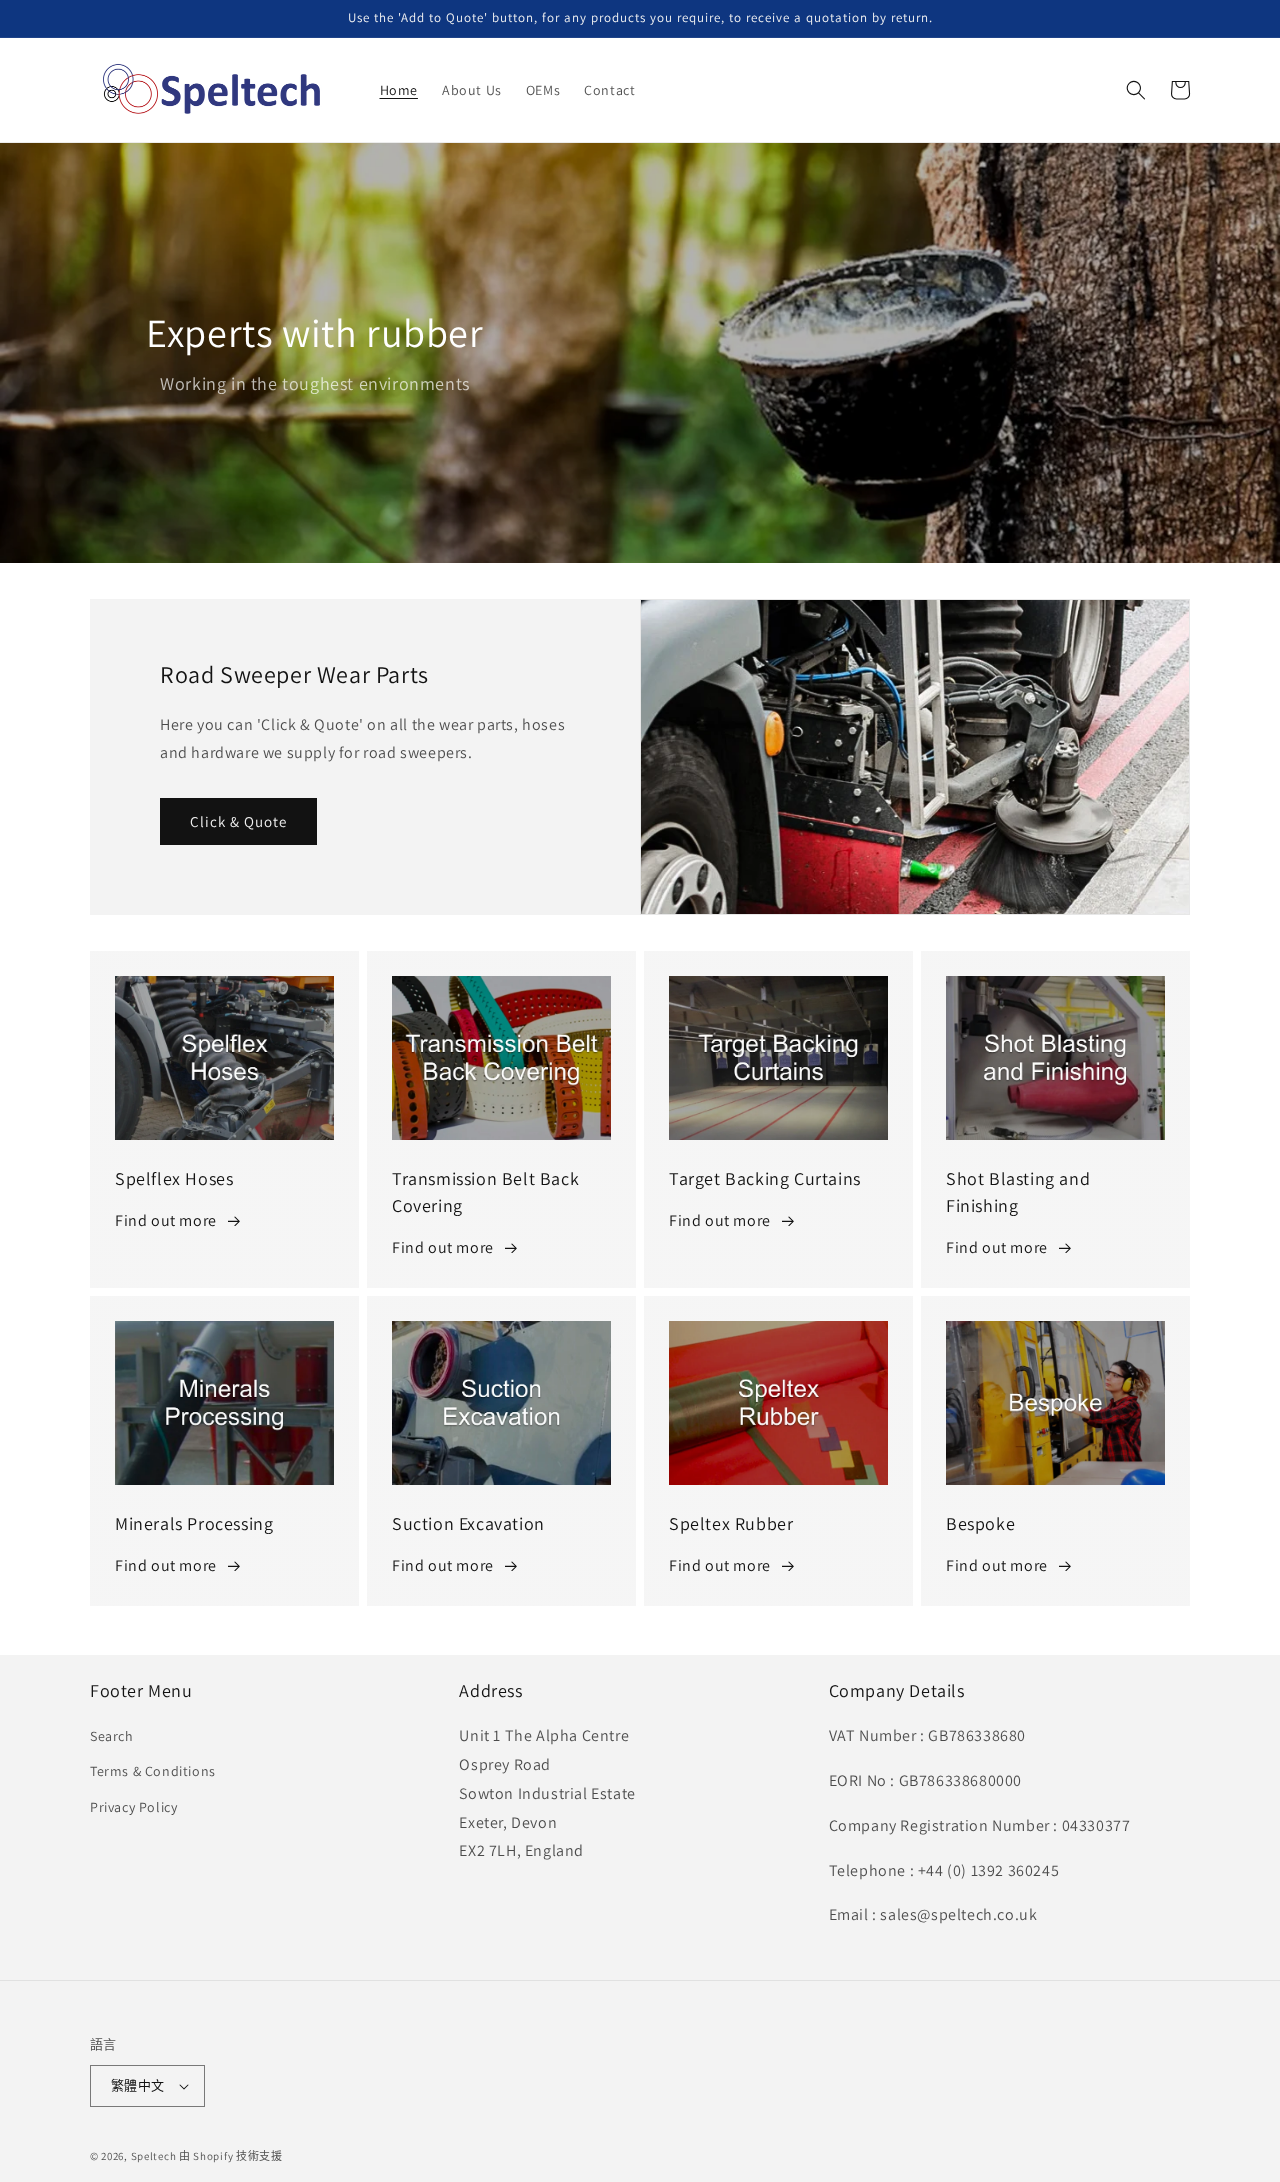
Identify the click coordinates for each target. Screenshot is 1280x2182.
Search (112, 1736)
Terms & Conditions (153, 1771)
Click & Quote (238, 821)
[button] (1136, 90)
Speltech (154, 2156)
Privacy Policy (133, 1807)
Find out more (166, 1220)
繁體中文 (138, 2085)
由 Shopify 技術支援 (231, 2156)
